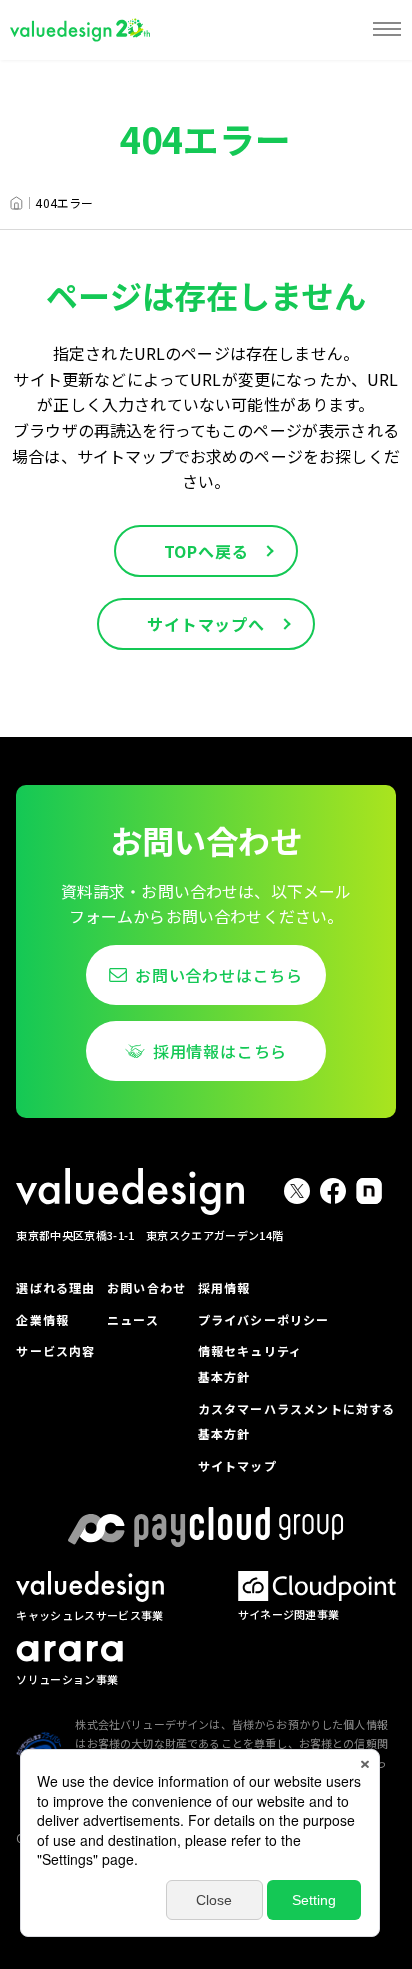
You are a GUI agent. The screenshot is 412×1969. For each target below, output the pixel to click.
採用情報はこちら (220, 1051)
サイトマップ (237, 1465)
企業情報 (42, 1319)
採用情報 (224, 1287)
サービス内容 (55, 1350)
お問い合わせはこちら (219, 975)
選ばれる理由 (55, 1287)
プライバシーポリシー (264, 1319)
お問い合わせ (146, 1287)
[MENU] (387, 30)
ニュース (133, 1319)
